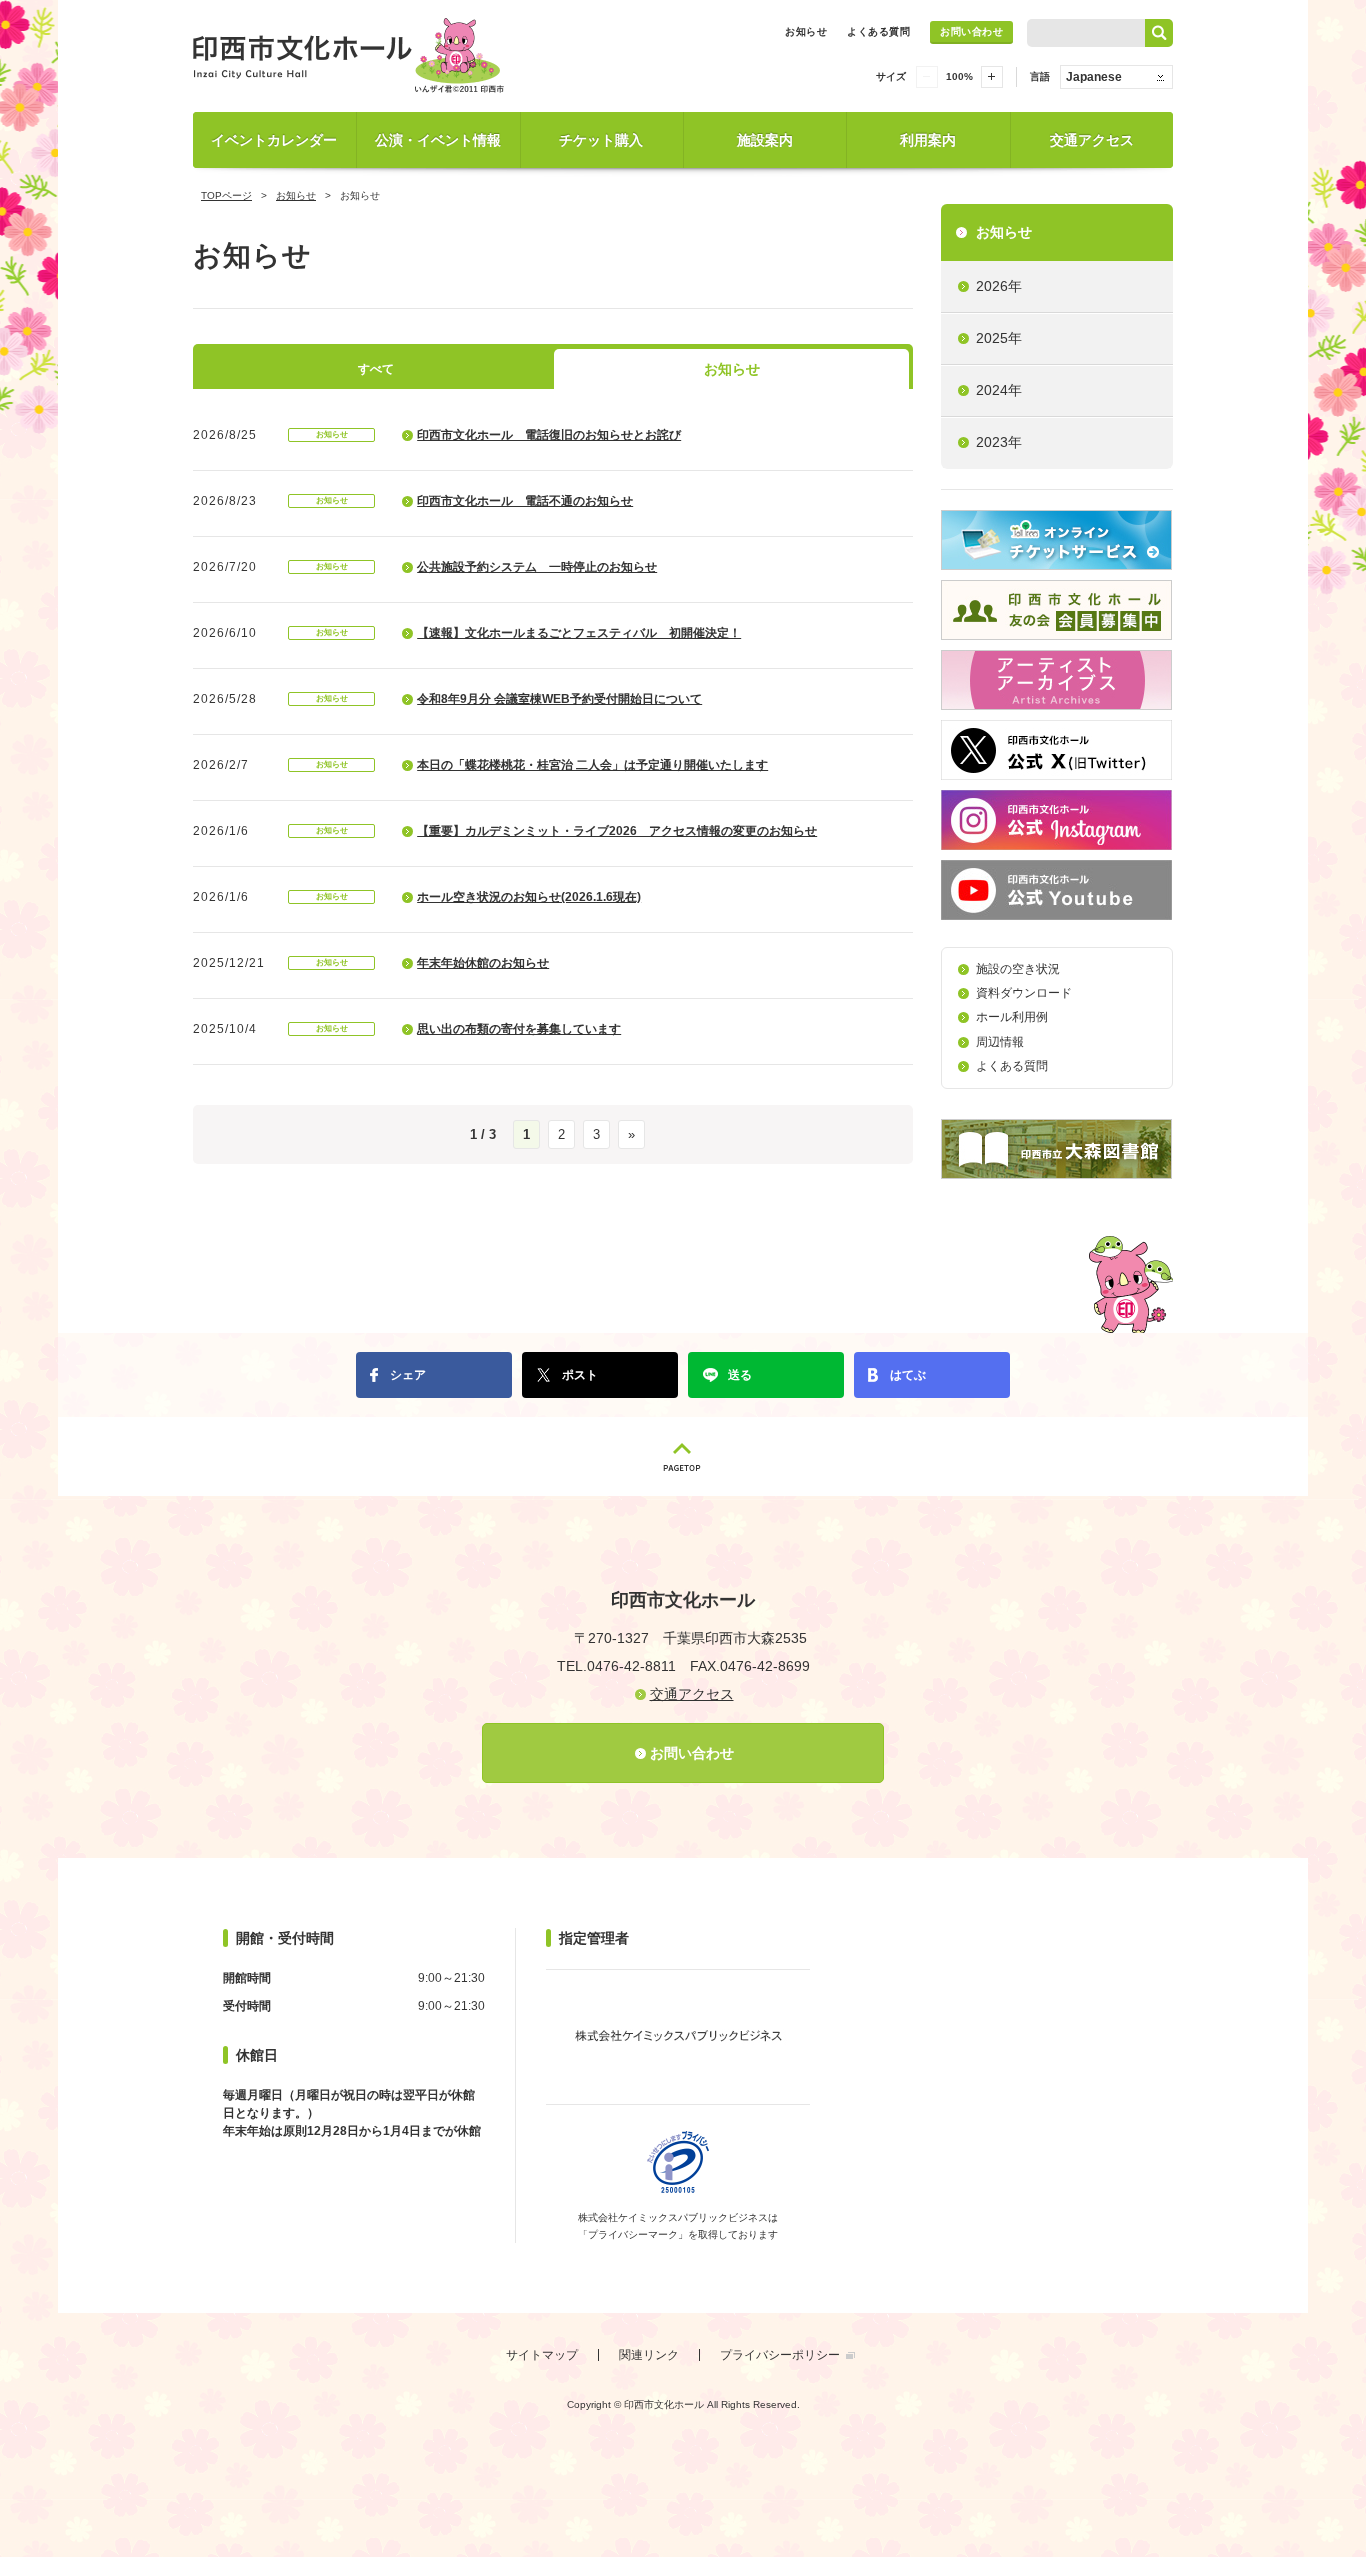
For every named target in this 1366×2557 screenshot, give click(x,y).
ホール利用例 (1012, 1017)
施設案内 (765, 140)
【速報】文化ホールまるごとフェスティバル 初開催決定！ (579, 633)
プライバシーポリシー (780, 2355)
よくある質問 (878, 31)
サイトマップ (542, 2355)
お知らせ (806, 31)
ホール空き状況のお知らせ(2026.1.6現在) (529, 897)
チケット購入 (601, 140)
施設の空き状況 (1018, 969)
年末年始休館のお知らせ (483, 963)
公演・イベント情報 (438, 140)
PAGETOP (683, 1456)
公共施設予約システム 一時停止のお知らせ (537, 567)
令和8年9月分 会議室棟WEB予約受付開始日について (559, 699)
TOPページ (226, 195)
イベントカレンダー (274, 140)
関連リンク (649, 2355)
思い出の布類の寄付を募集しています (519, 1029)
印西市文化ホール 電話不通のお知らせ (525, 501)
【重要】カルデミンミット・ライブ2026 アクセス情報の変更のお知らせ (617, 831)
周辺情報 (1000, 1042)
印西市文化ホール (353, 55)
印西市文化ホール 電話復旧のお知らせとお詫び (549, 435)
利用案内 (928, 140)
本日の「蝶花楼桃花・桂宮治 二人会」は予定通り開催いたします (592, 765)
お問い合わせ (971, 31)
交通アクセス (1092, 140)
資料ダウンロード (1024, 993)
